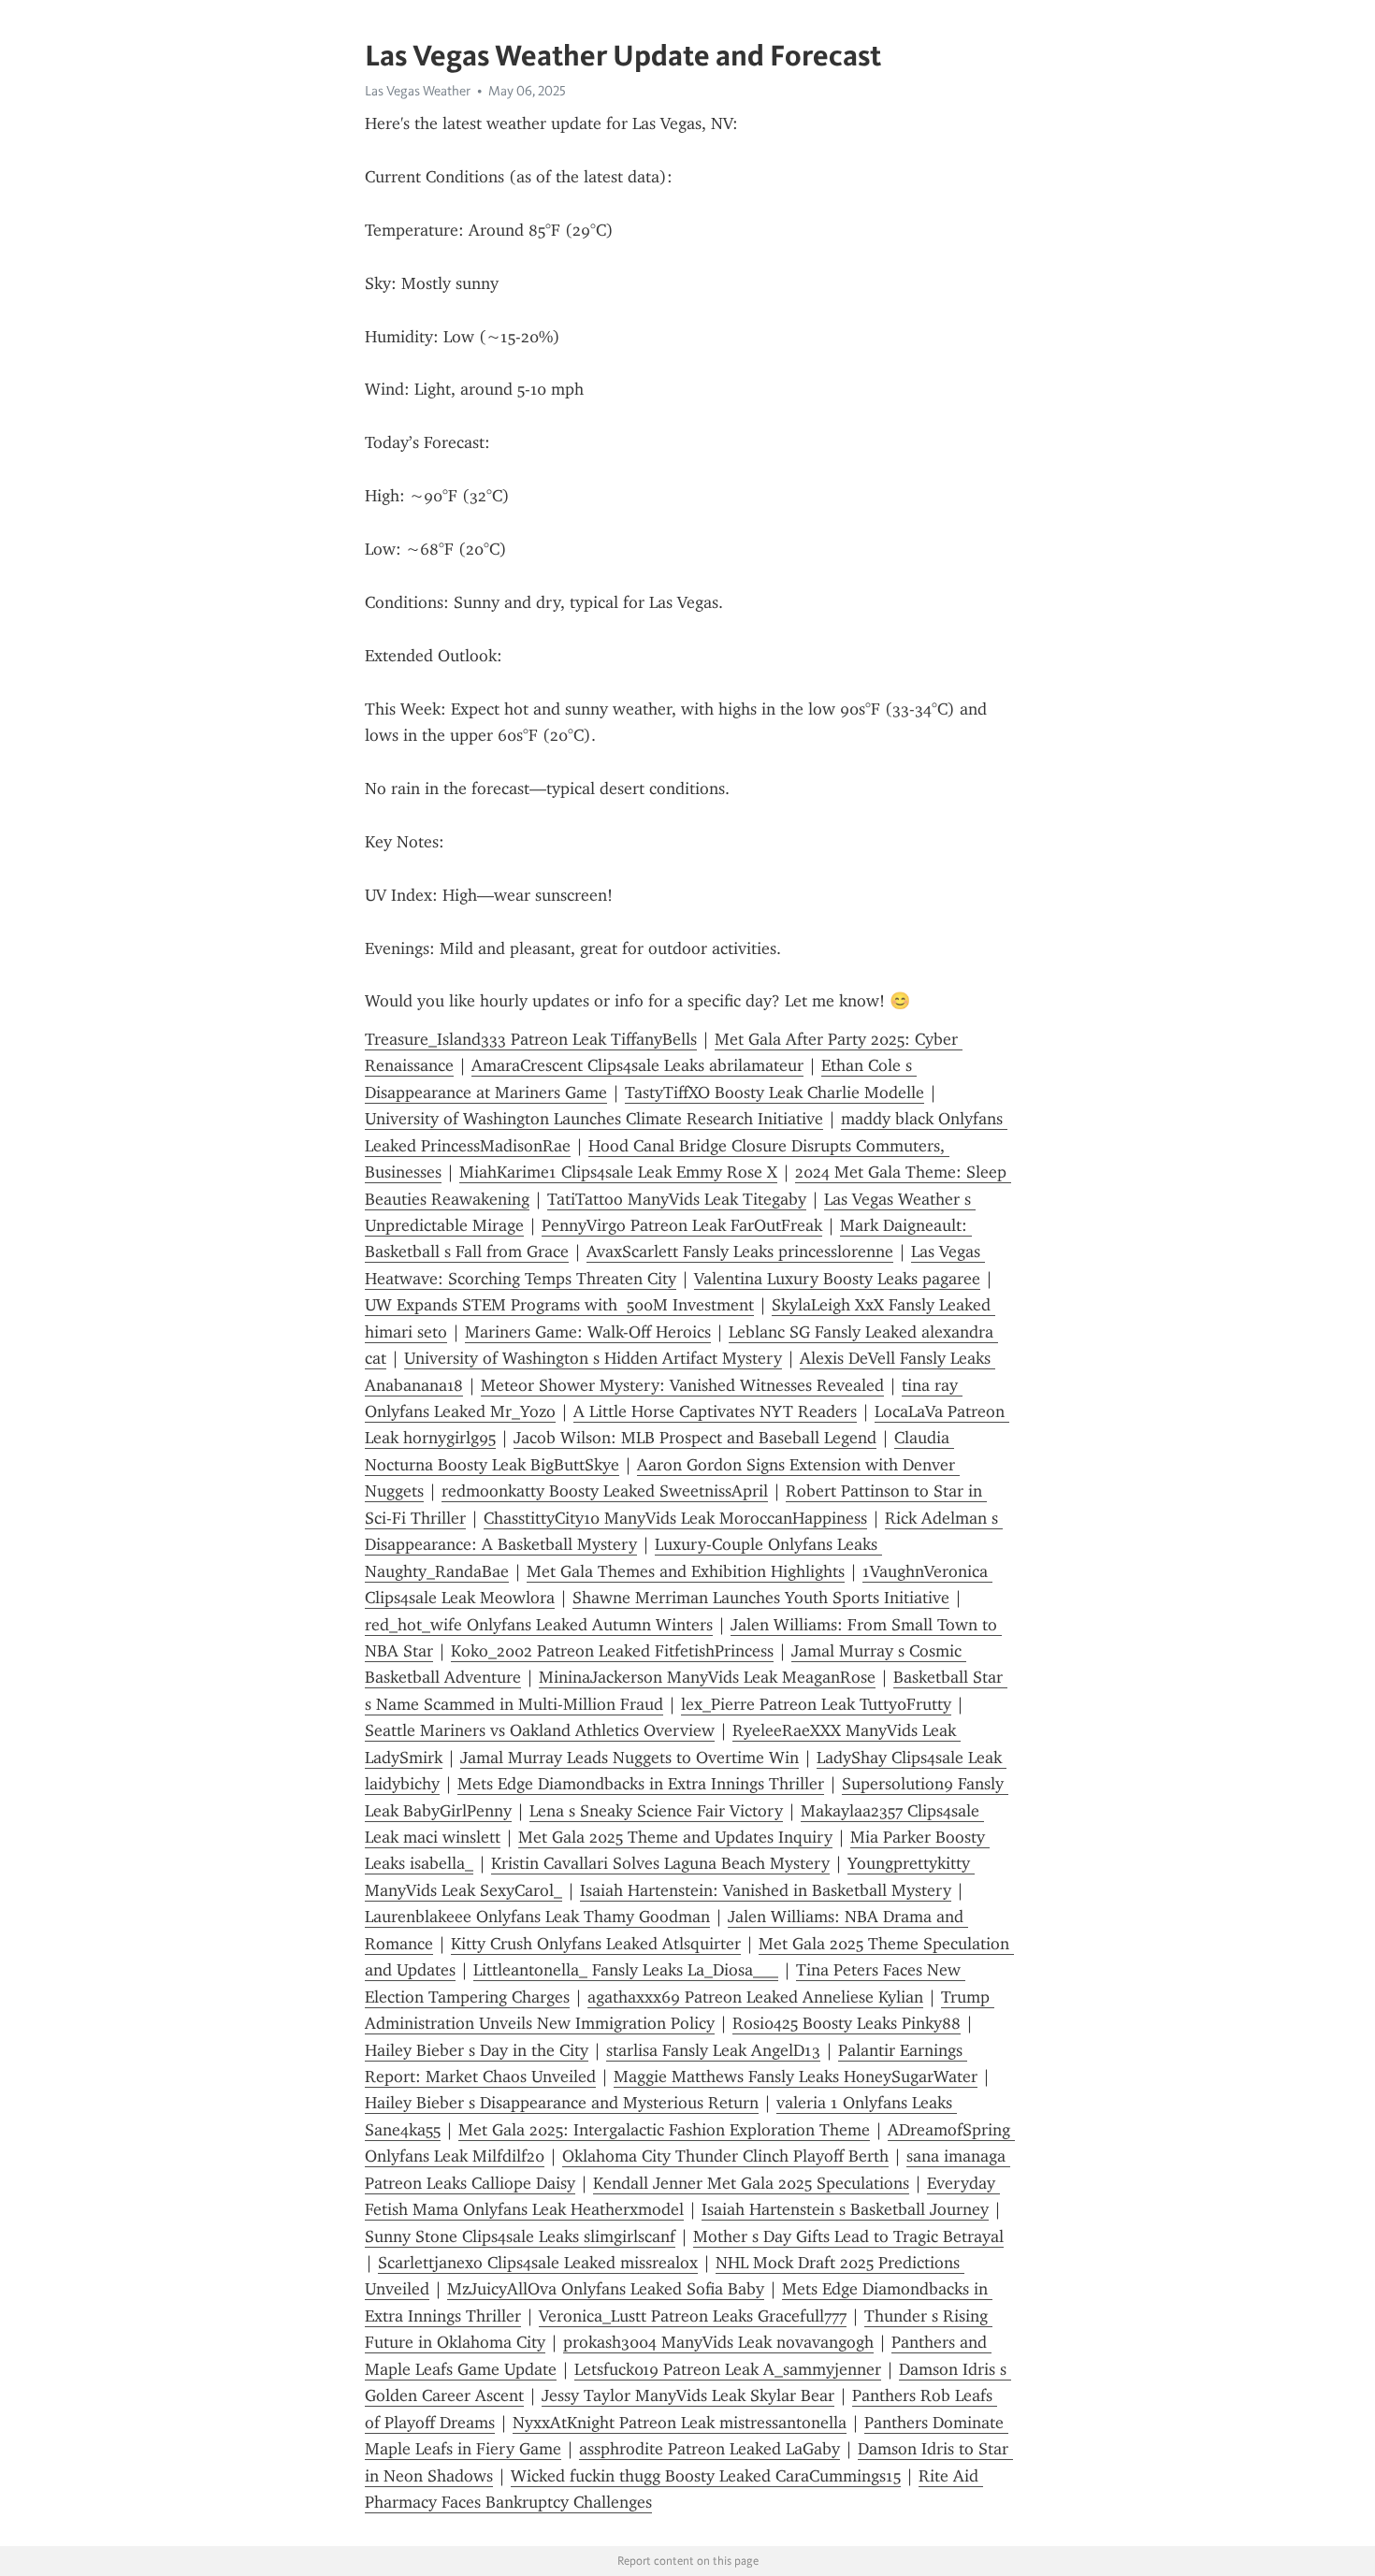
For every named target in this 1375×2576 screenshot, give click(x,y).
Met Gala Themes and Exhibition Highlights (686, 1571)
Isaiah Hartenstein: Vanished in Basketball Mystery (766, 1890)
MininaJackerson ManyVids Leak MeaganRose (707, 1677)
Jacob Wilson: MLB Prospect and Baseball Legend (695, 1438)
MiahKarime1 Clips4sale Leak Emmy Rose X (618, 1172)
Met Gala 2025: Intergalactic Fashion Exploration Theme (664, 2130)
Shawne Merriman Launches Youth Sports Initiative (761, 1598)
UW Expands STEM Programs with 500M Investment (559, 1305)
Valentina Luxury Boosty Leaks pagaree (837, 1279)
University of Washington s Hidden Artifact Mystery (593, 1358)
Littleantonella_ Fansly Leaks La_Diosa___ (626, 1970)
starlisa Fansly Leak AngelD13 (713, 2050)
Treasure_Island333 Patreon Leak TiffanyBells (531, 1039)
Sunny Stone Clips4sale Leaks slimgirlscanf (520, 2236)
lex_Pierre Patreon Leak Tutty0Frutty (816, 1704)
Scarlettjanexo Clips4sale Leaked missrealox (538, 2263)
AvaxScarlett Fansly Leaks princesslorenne (740, 1252)
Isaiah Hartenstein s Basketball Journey (845, 2209)
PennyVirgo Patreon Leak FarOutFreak (682, 1225)
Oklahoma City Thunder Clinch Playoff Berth (725, 2156)
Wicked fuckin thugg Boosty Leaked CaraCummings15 (706, 2476)
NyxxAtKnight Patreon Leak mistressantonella (680, 2423)
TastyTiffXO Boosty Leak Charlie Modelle (774, 1093)
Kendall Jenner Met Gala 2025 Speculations (751, 2183)
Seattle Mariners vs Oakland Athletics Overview (540, 1730)
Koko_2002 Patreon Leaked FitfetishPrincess (612, 1651)
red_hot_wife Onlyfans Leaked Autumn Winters (539, 1625)
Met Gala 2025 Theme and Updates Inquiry (675, 1837)
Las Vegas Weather (418, 91)
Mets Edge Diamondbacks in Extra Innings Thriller (641, 1784)
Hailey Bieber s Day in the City (477, 2050)
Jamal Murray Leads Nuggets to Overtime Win (630, 1758)
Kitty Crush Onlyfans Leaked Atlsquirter (596, 1944)
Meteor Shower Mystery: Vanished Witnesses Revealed (682, 1385)
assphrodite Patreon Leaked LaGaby (709, 2449)
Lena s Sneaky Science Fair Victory (656, 1811)
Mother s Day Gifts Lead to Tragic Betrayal (848, 2236)
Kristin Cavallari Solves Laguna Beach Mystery (660, 1863)
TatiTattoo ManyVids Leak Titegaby (677, 1199)
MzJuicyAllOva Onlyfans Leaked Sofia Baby (606, 2289)
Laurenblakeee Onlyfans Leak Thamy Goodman (537, 1917)
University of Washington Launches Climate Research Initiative (594, 1119)
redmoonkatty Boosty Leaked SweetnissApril (605, 1491)
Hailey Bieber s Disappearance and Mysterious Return (562, 2103)
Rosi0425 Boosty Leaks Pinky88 (847, 2023)
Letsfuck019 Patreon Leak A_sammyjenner (728, 2369)
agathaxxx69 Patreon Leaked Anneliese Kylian (755, 1997)
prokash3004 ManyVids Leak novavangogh (718, 2342)
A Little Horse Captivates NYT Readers (715, 1411)
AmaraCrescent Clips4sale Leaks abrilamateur (637, 1065)
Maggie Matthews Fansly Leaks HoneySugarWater (796, 2077)
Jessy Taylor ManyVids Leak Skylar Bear (688, 2395)
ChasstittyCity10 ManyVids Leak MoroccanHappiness (675, 1518)
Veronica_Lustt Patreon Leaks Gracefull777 (693, 2316)
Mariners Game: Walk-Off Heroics (588, 1332)
